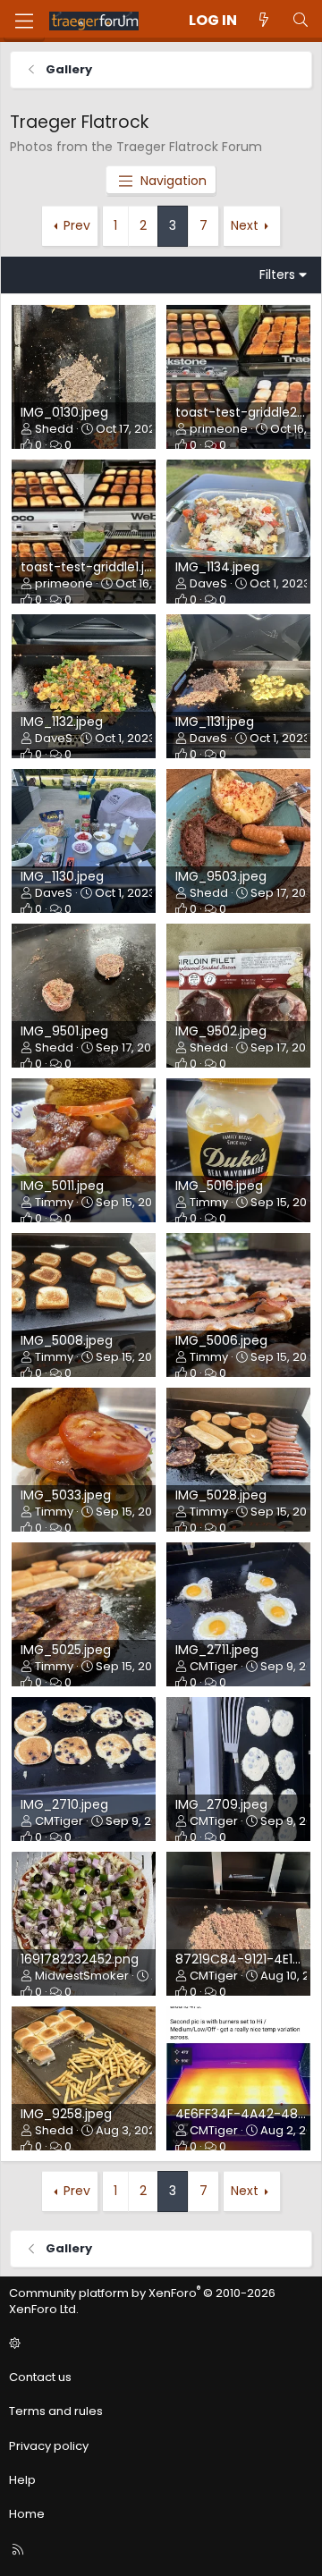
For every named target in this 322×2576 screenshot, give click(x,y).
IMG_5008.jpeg (67, 1340)
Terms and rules (56, 2411)
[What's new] (264, 21)
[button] (158, 2344)
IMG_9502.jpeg (221, 1031)
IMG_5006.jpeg (221, 1340)
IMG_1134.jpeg (217, 567)
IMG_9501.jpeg (64, 1031)
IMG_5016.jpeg (219, 1186)
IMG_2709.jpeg (221, 1804)
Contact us (40, 2377)
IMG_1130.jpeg (62, 876)
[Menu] (24, 21)
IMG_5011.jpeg (62, 1186)
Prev (77, 225)
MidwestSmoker (82, 1976)
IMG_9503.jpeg (221, 876)
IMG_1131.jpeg (215, 722)
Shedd (54, 429)
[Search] (300, 21)
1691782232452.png (80, 1959)
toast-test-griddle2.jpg (247, 412)
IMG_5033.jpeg (66, 1495)
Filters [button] (277, 274)
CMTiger (214, 1666)
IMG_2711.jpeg (217, 1650)
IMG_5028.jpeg (221, 1495)
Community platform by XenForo (142, 2301)
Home (27, 2514)
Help (22, 2480)
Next (245, 225)
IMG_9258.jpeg (66, 2114)
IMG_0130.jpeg (64, 412)
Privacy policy (49, 2446)
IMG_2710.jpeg (64, 1804)
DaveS (208, 583)
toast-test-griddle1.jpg (90, 567)
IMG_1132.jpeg (62, 722)
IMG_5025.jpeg (66, 1650)
